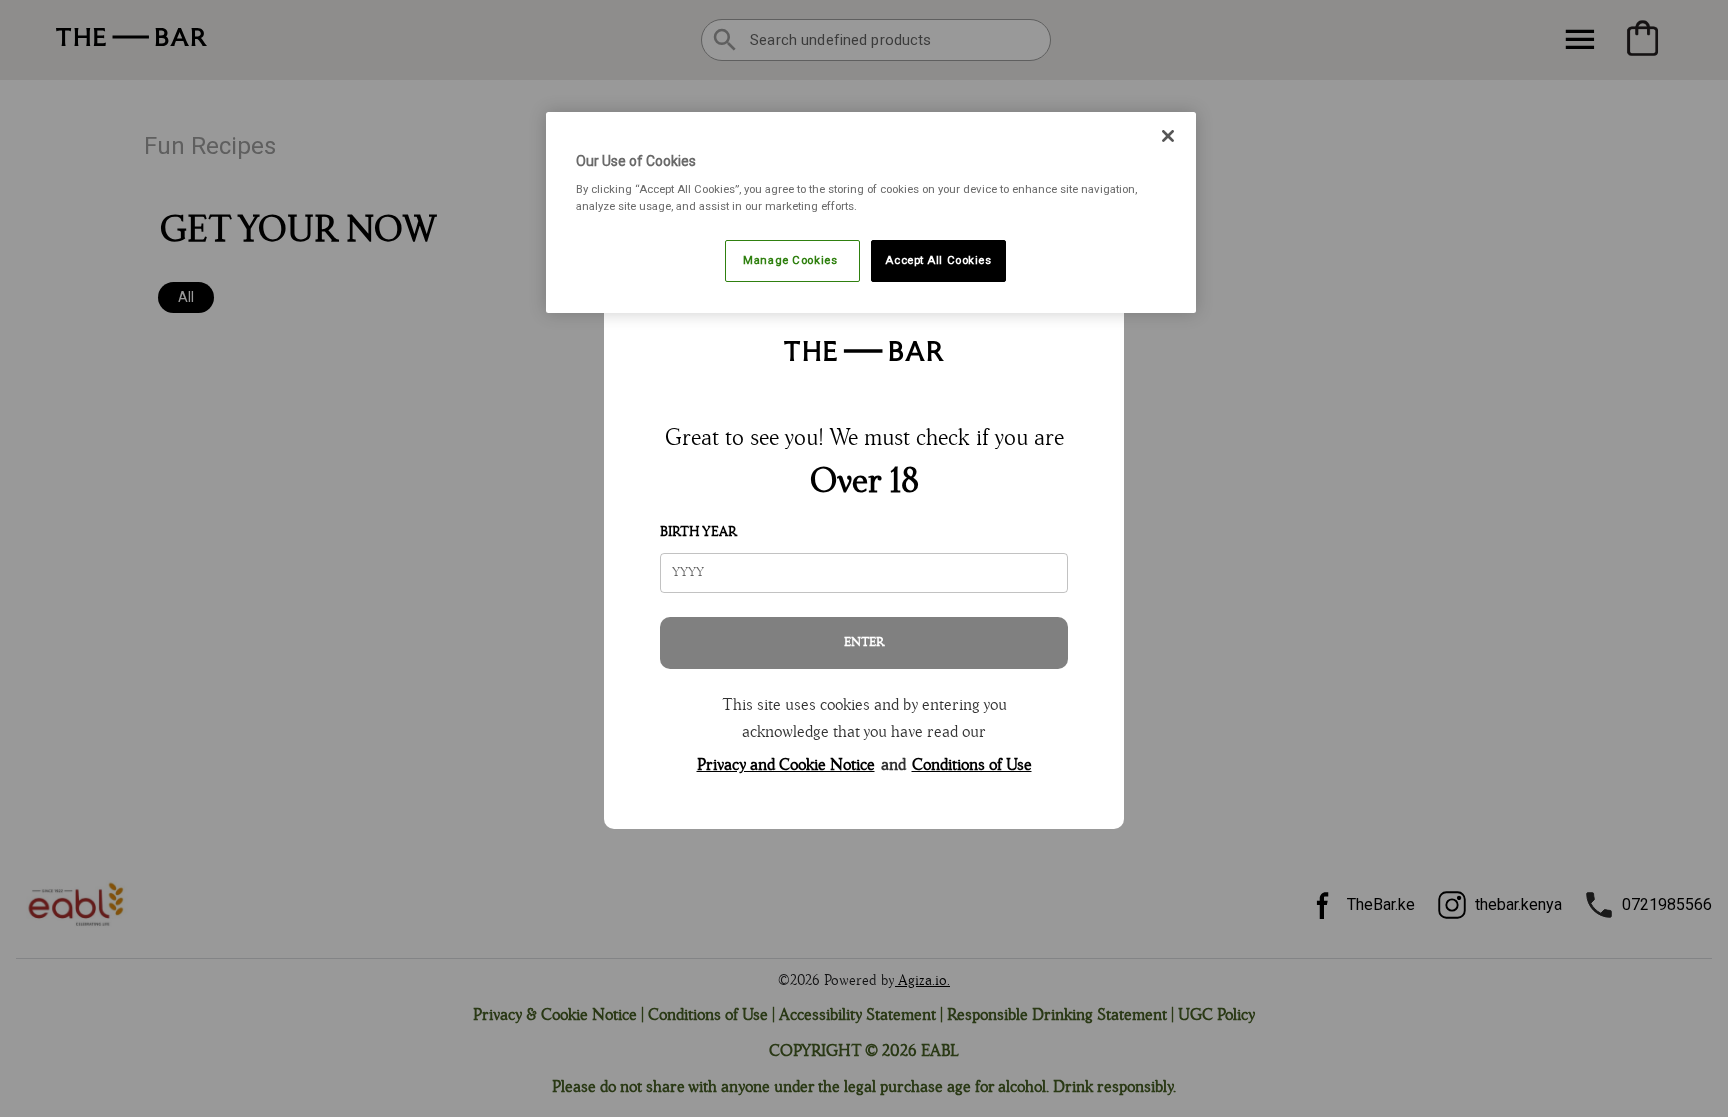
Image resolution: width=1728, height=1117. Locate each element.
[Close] (1168, 136)
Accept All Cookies (938, 260)
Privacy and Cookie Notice (786, 766)
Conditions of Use (972, 766)
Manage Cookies (792, 260)
